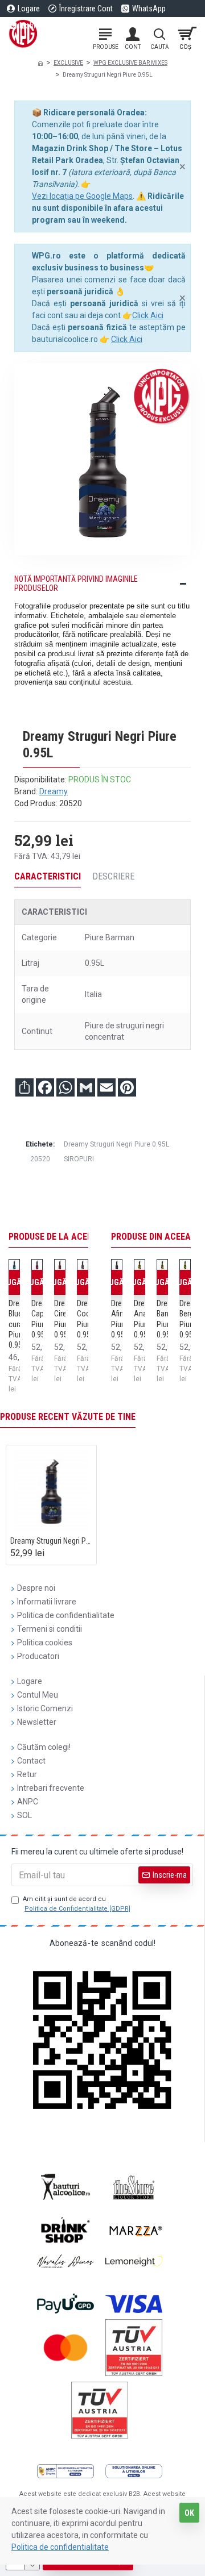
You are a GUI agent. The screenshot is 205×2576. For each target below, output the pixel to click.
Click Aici (148, 315)
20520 (40, 1159)
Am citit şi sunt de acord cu (77, 1904)
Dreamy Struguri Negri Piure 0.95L (116, 1144)
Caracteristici (48, 876)
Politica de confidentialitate (60, 2547)
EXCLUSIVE (68, 63)
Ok (189, 2513)
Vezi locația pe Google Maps (82, 196)
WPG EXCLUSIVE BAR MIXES (130, 63)
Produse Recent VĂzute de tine (68, 1417)
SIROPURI (79, 1159)
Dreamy (54, 791)
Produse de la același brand (71, 1237)
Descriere (113, 876)
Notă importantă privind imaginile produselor (76, 583)
